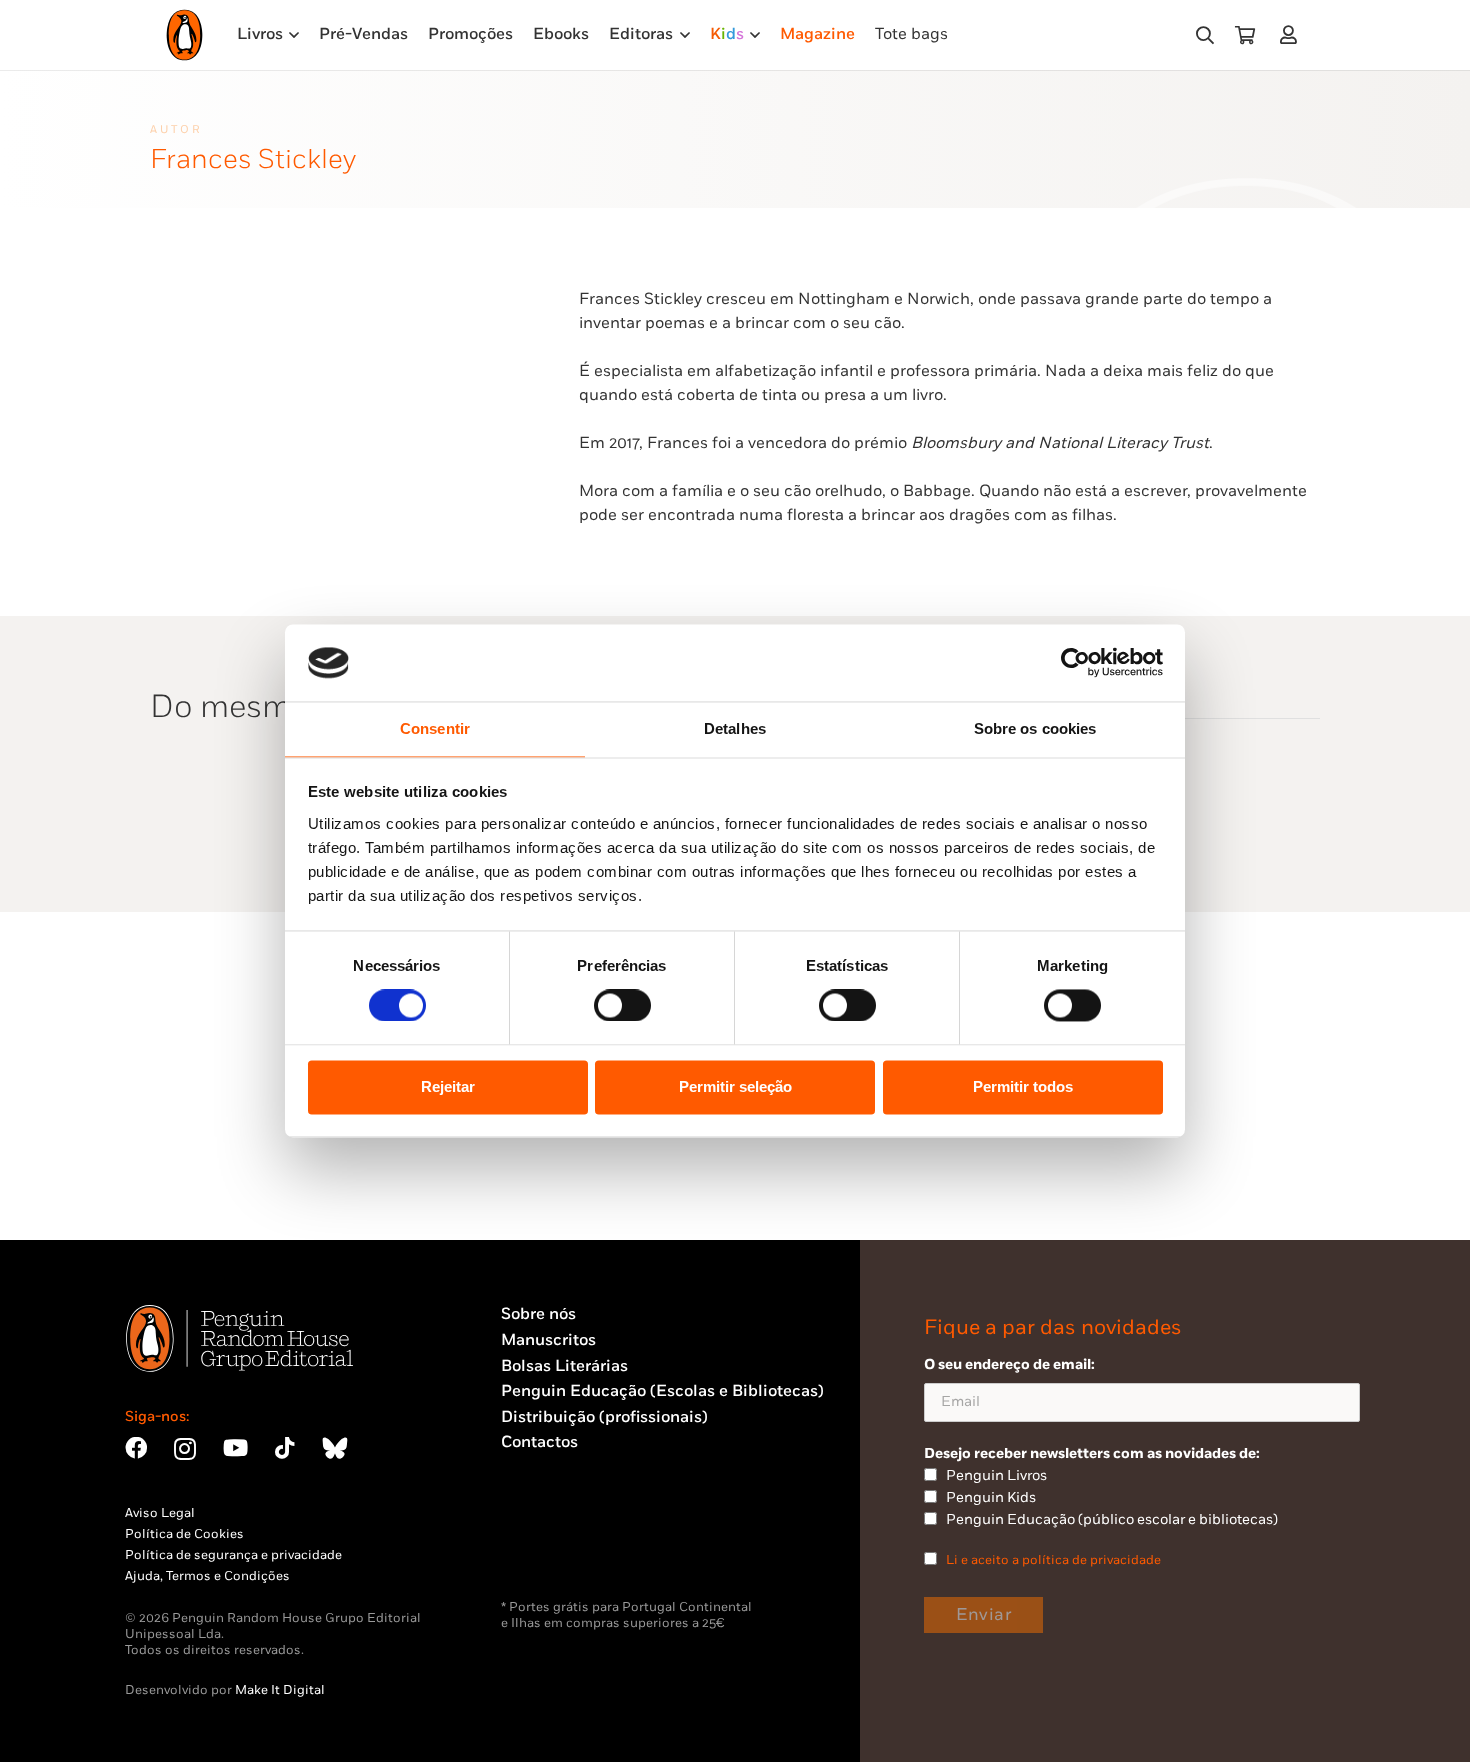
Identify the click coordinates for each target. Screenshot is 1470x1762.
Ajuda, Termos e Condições (207, 1576)
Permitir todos (1023, 1086)
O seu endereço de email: (1009, 1364)
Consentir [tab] (435, 728)
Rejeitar (448, 1086)
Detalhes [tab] (735, 728)
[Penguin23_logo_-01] (184, 35)
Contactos (539, 1442)
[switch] (622, 1006)
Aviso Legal (160, 1513)
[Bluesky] (335, 1448)
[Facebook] (136, 1448)
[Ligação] (1292, 34)
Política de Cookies (184, 1534)
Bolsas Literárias (564, 1366)
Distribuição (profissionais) (604, 1417)
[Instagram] (185, 1449)
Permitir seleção (735, 1086)
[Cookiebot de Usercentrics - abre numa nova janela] (1075, 663)
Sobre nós (538, 1314)
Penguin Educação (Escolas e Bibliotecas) (662, 1391)
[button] (1205, 35)
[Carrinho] (1245, 35)
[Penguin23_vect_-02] (561, 1547)
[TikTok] (285, 1448)
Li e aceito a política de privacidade (1053, 1560)
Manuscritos (548, 1340)
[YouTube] (235, 1448)
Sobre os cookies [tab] (1035, 728)
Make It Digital (280, 1690)
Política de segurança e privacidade (233, 1555)
